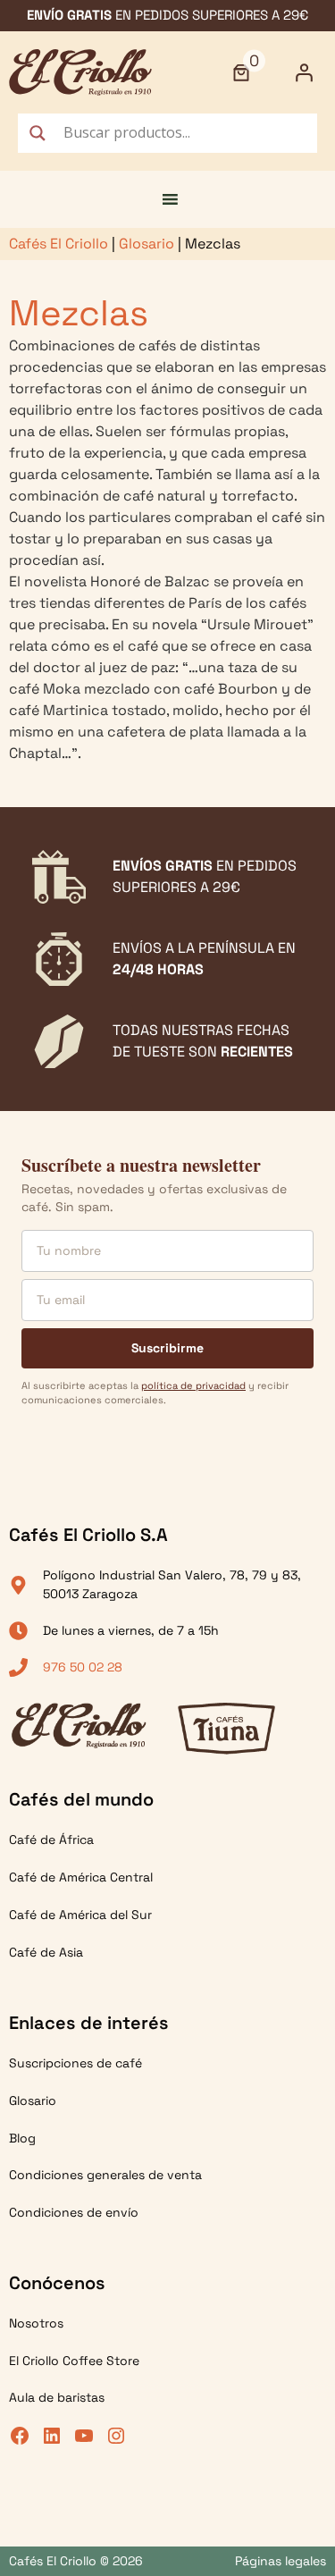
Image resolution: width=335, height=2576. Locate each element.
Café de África (51, 1839)
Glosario (147, 244)
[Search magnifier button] (38, 133)
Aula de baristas (57, 2397)
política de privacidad (193, 1385)
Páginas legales (281, 2561)
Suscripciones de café (75, 2063)
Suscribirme (167, 1348)
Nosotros (36, 2323)
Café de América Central (81, 1877)
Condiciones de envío (74, 2212)
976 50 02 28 (83, 1667)
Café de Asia (46, 1952)
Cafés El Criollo (59, 244)
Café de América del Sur (80, 1915)
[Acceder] (304, 72)
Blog (22, 2138)
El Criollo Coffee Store (74, 2361)
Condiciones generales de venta (105, 2175)
